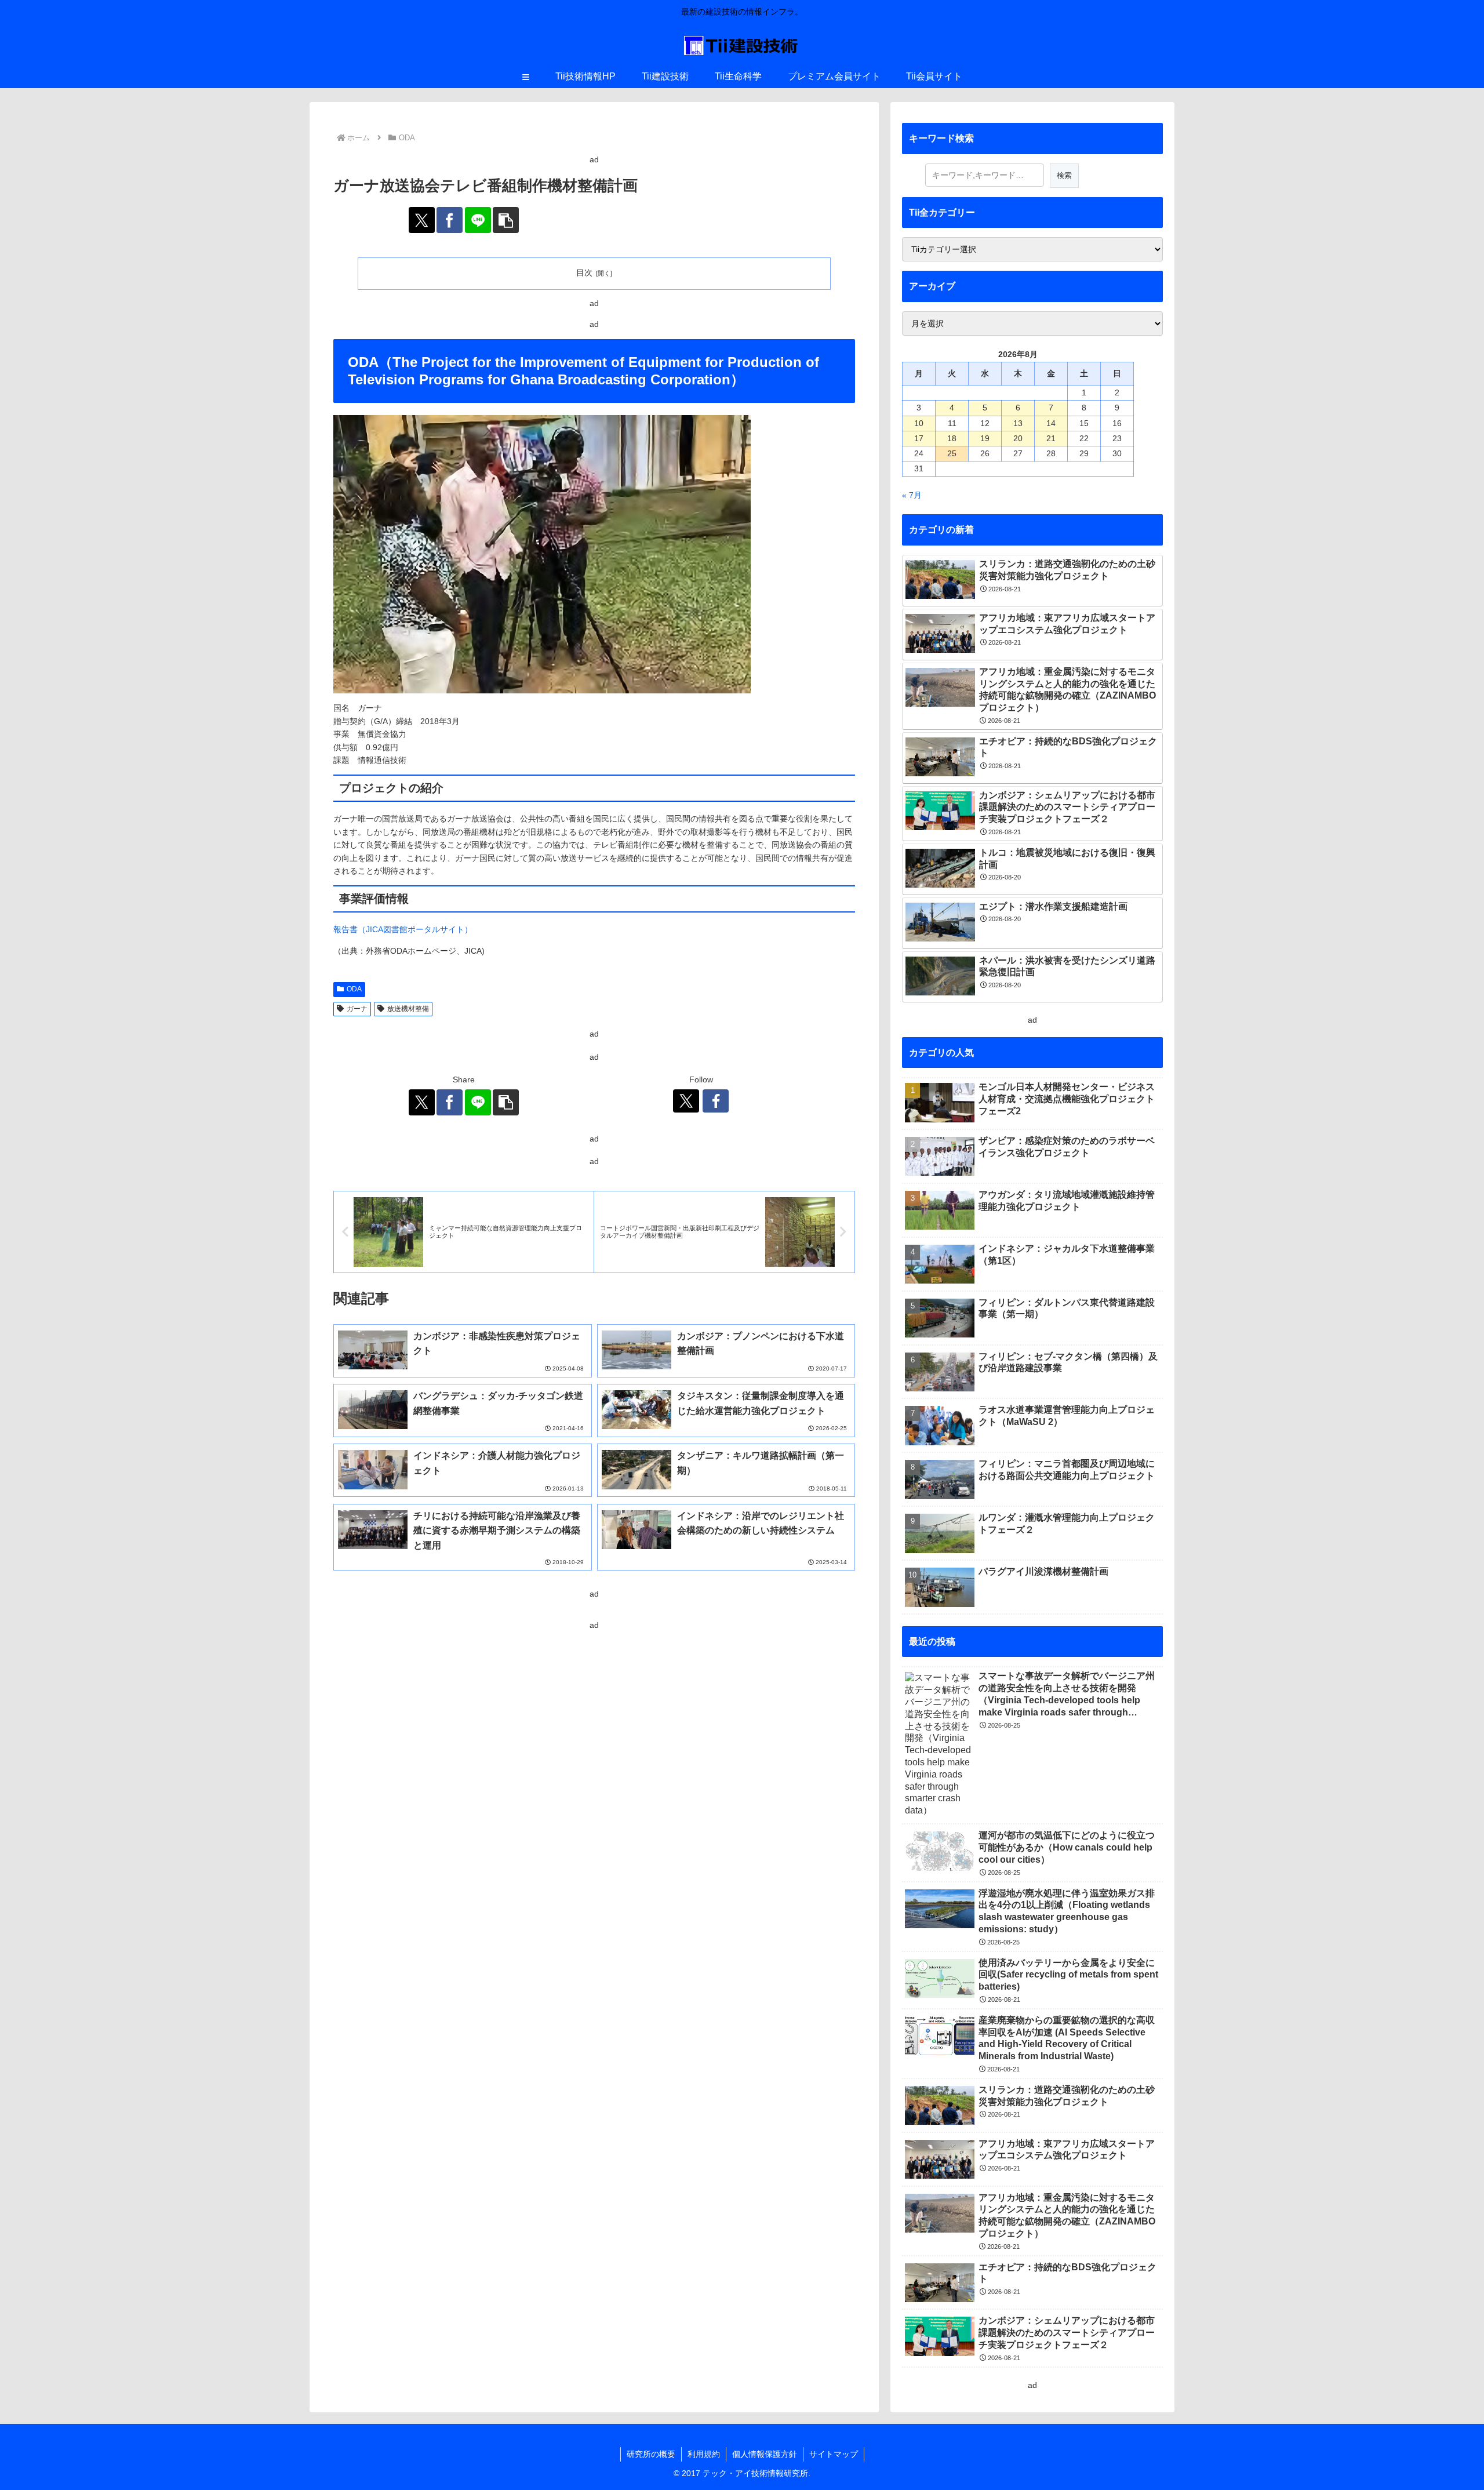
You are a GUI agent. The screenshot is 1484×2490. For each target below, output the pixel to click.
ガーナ (357, 1009)
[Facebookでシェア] (450, 220)
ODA (354, 989)
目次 (584, 272)
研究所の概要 (651, 2454)
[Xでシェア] (422, 220)
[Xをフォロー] (686, 1101)
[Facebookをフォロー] (716, 1101)
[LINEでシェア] (478, 220)
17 (919, 438)
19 (985, 438)
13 (1018, 423)
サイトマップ (834, 2454)
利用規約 (704, 2454)
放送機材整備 (408, 1009)
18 (952, 438)
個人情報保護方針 (765, 2454)
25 (952, 453)
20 (1018, 438)
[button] (506, 220)
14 (1051, 423)
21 (1051, 438)
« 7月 (912, 495)
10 (919, 423)
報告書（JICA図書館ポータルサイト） (403, 929)
